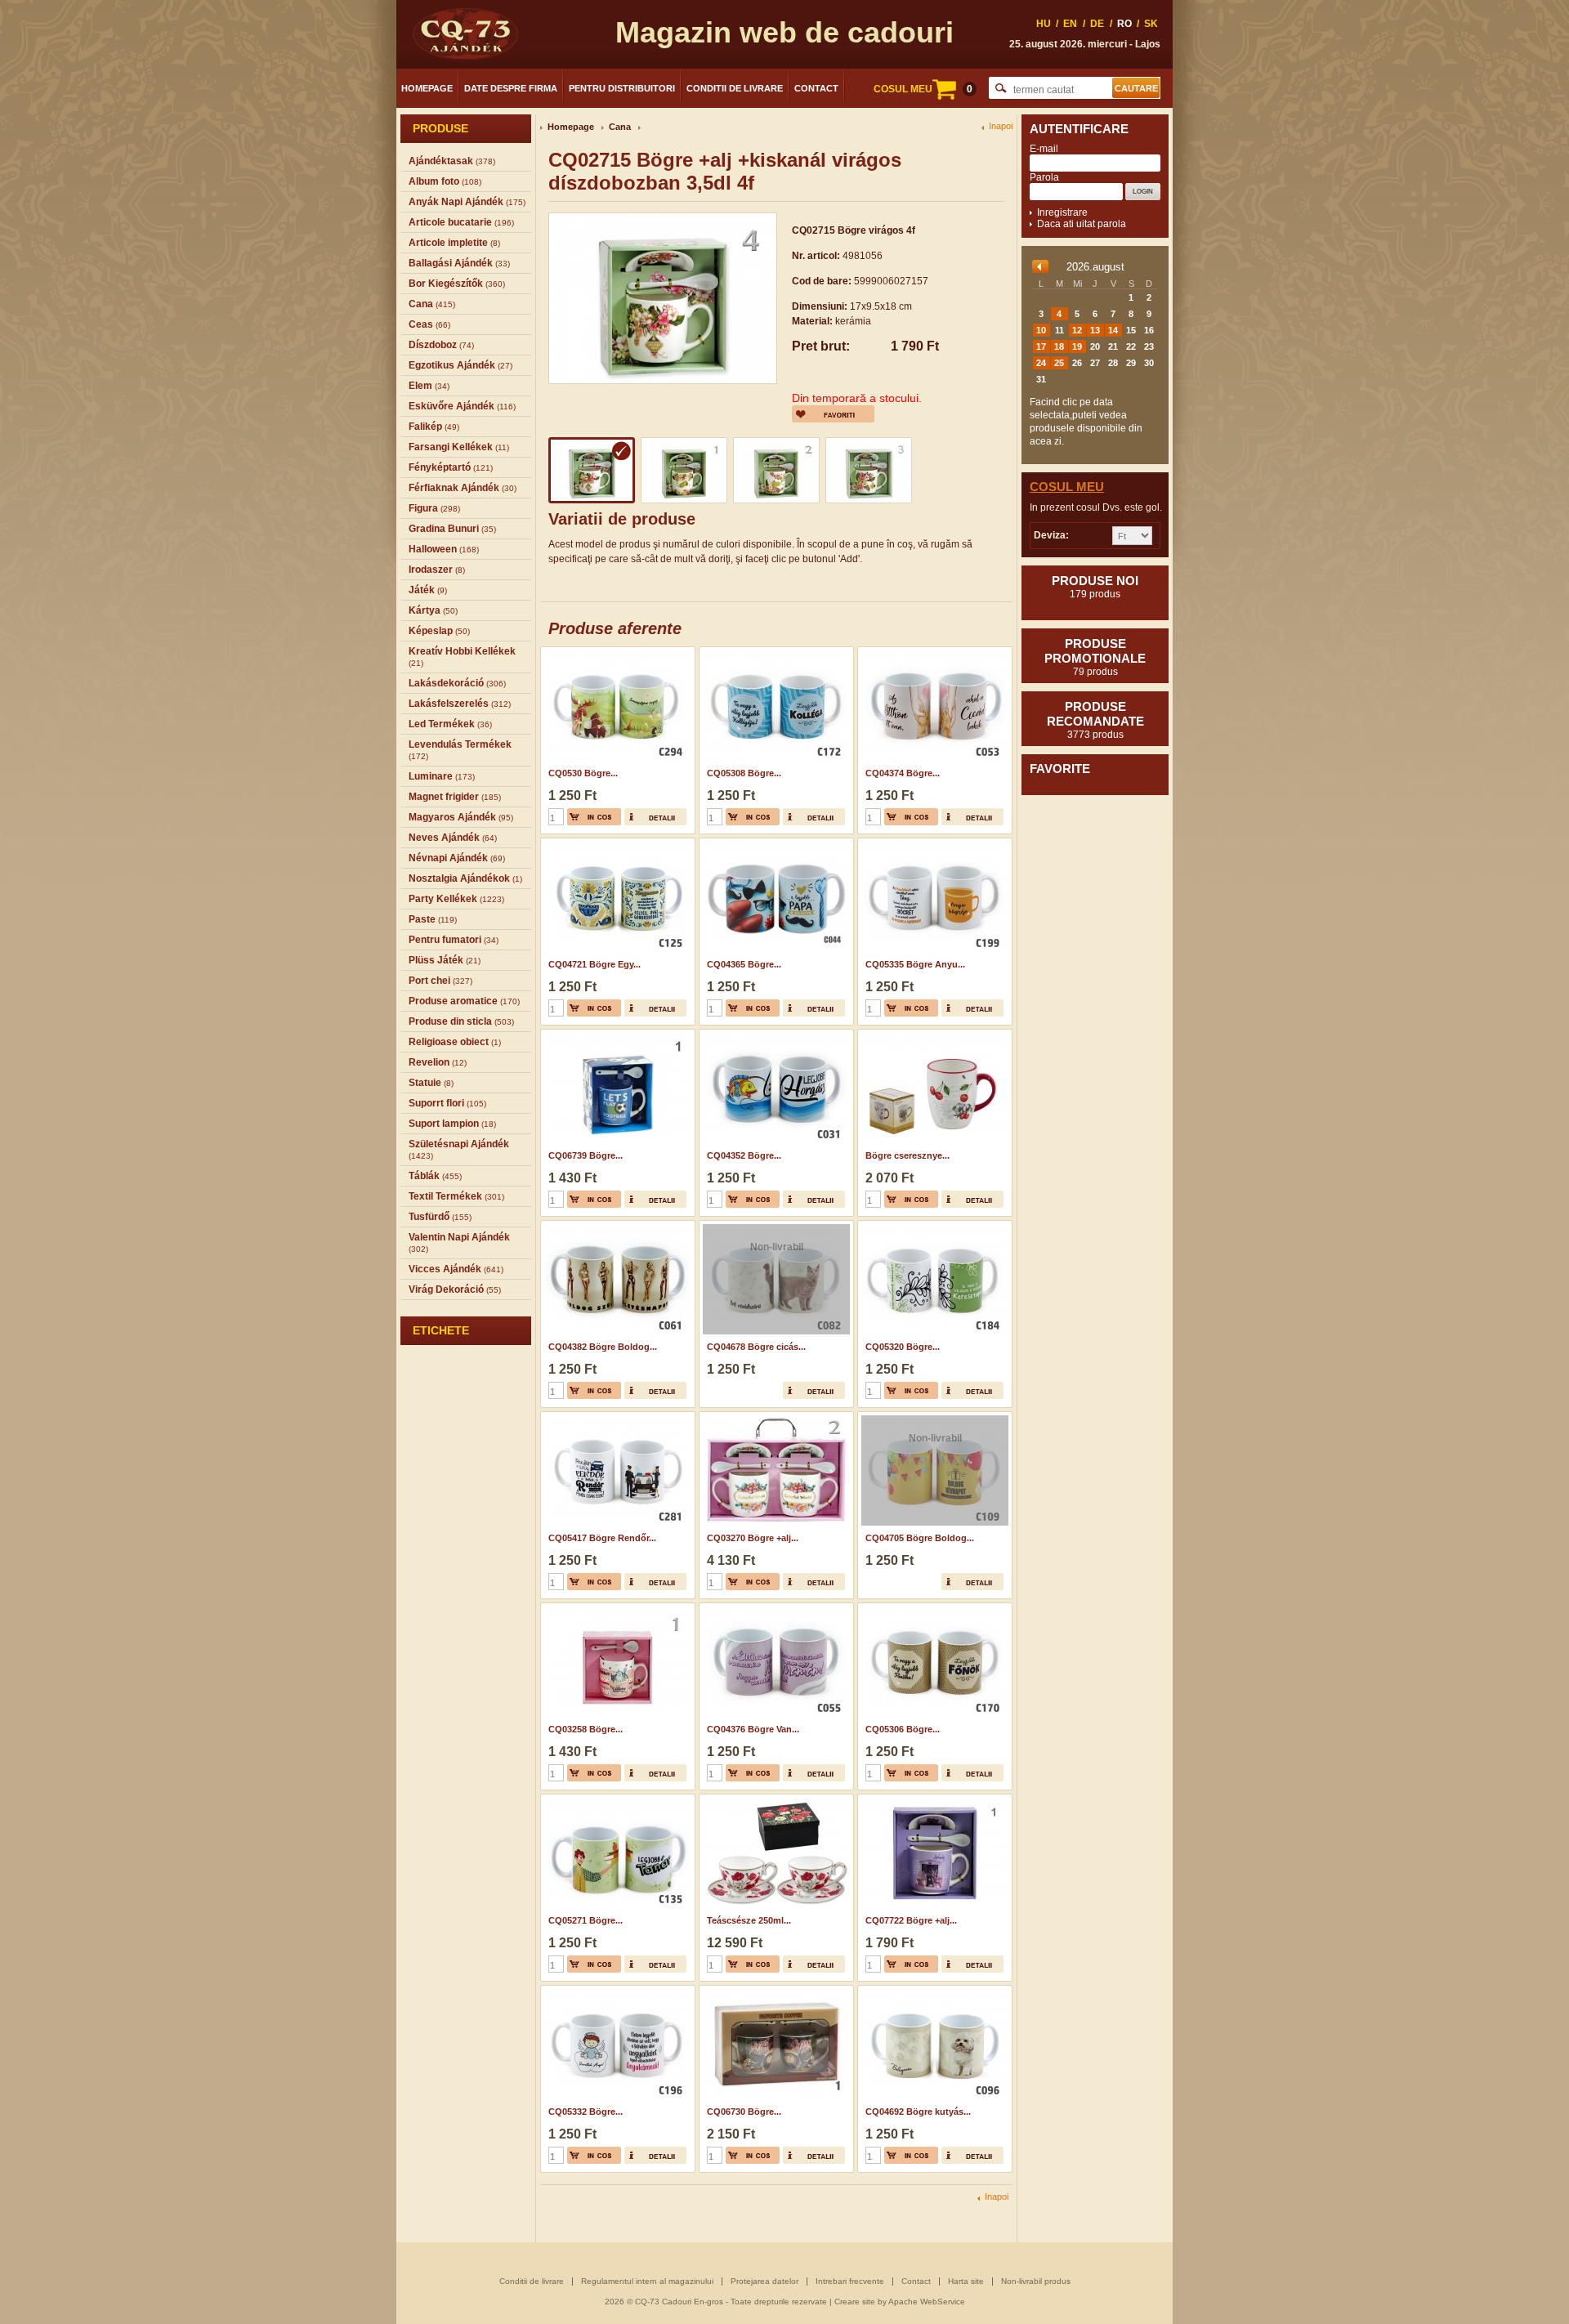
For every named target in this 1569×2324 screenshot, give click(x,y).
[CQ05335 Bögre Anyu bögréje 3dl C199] (933, 843)
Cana (620, 127)
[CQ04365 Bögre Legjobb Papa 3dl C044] (774, 843)
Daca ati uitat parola (1082, 224)
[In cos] (594, 817)
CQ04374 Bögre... (903, 773)
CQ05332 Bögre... (586, 2112)
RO (1124, 24)
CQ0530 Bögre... (583, 773)
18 (1059, 346)
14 (1113, 330)
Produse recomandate (1095, 720)
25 (1059, 363)
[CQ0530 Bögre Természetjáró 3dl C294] (616, 652)
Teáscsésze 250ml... (749, 1920)
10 (1041, 330)
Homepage (427, 88)
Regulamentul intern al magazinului (647, 2281)
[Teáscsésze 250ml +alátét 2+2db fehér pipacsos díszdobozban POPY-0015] (774, 1799)
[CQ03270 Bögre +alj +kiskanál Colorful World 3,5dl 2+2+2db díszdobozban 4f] (774, 1417)
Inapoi (1001, 126)
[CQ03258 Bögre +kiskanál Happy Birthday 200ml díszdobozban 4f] (616, 1608)
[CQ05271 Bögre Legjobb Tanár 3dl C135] (616, 1799)
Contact (816, 88)
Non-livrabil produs (1036, 2281)
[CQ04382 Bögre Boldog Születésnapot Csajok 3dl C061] (616, 1226)
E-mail (1044, 149)
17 (1041, 346)
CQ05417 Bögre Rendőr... (602, 1538)
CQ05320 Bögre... (903, 1347)
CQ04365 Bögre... (744, 964)
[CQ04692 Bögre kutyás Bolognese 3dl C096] (933, 1991)
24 (1041, 363)
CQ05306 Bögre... (903, 1729)
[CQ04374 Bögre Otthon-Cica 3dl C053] (933, 652)
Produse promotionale (1095, 657)
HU (1044, 24)
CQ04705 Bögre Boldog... (920, 1538)
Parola (1044, 177)
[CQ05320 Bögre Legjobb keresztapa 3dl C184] (933, 1226)
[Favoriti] (833, 414)
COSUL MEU (923, 89)
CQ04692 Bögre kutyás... (918, 2112)
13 (1095, 330)
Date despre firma (511, 88)
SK (1151, 24)
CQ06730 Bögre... (744, 2112)
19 (1077, 346)
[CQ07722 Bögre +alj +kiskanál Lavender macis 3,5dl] (933, 1799)
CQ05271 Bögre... (586, 1920)
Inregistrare (1062, 212)
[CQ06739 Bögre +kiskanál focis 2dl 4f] (616, 1035)
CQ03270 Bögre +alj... (753, 1538)
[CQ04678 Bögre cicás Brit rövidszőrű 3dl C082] (774, 1226)
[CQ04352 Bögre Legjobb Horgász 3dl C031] (774, 1035)
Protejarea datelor (764, 2281)
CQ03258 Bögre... (586, 1729)
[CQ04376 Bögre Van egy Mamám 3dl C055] (774, 1608)
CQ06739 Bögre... (586, 1155)
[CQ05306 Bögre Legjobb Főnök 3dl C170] (933, 1608)
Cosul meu (1067, 487)
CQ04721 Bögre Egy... (595, 964)
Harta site (966, 2281)
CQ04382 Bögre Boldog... (603, 1347)
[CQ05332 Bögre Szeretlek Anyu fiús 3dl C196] (616, 1991)
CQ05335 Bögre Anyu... (915, 964)
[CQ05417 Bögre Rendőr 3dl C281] (616, 1417)
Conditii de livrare (735, 88)
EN (1070, 24)
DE (1097, 24)
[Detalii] (655, 817)
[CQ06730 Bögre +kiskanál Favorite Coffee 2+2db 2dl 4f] (774, 1991)
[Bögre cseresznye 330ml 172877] (933, 1035)
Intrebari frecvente (850, 2281)
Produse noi (1095, 587)
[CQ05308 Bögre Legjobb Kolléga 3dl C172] (774, 652)
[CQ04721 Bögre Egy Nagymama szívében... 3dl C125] (616, 843)
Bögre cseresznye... (907, 1155)
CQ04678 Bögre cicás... (756, 1347)
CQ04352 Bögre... (744, 1155)
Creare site (855, 2302)
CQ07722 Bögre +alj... (911, 1920)
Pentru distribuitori (622, 88)
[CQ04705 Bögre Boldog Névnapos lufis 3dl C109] (933, 1417)
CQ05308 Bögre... (744, 773)
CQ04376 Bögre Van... (753, 1729)
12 (1077, 330)
